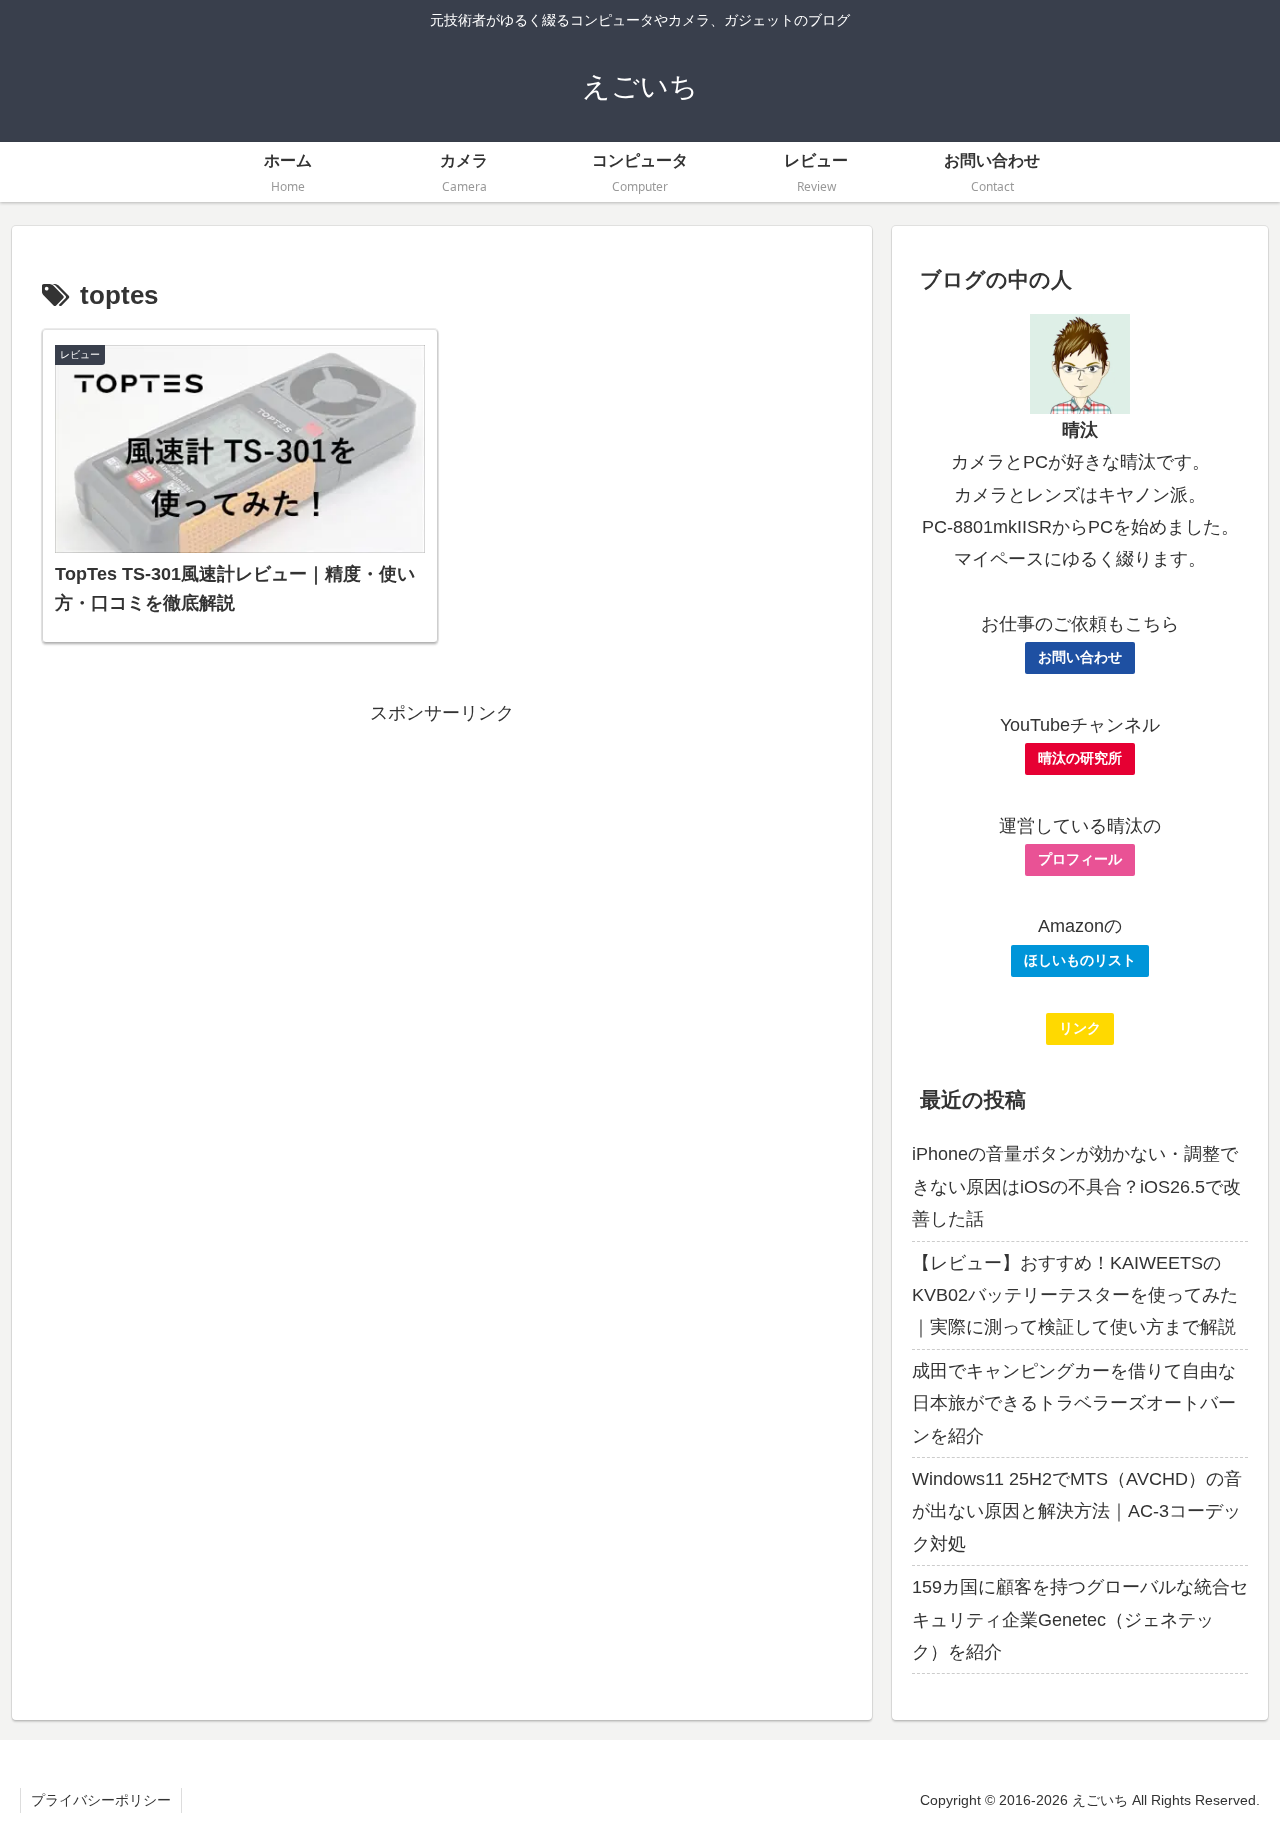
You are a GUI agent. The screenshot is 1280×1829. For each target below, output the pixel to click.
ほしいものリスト (1080, 960)
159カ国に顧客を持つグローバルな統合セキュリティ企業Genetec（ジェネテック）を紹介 (1080, 1619)
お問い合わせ (1080, 657)
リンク (1080, 1028)
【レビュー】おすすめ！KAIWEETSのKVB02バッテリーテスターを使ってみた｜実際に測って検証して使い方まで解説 (1075, 1295)
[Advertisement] (442, 870)
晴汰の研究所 (1080, 758)
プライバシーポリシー (101, 1800)
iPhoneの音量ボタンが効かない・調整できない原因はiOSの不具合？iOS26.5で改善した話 (1076, 1186)
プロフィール (1080, 859)
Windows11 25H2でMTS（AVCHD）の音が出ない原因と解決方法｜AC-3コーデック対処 (1077, 1511)
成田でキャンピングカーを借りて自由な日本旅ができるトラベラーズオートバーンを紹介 (1074, 1403)
